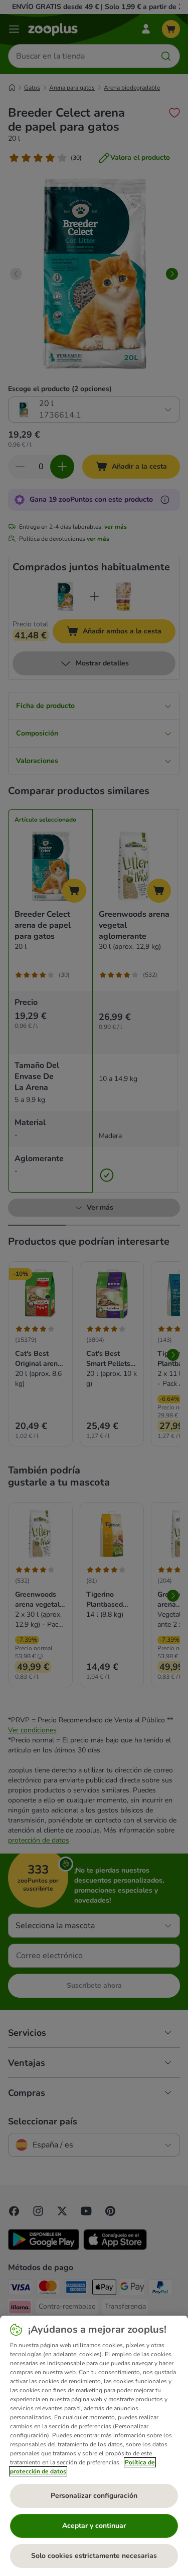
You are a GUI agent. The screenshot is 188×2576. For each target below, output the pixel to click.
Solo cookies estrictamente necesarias (94, 2556)
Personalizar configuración (94, 2496)
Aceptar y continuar (94, 2526)
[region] (94, 2446)
